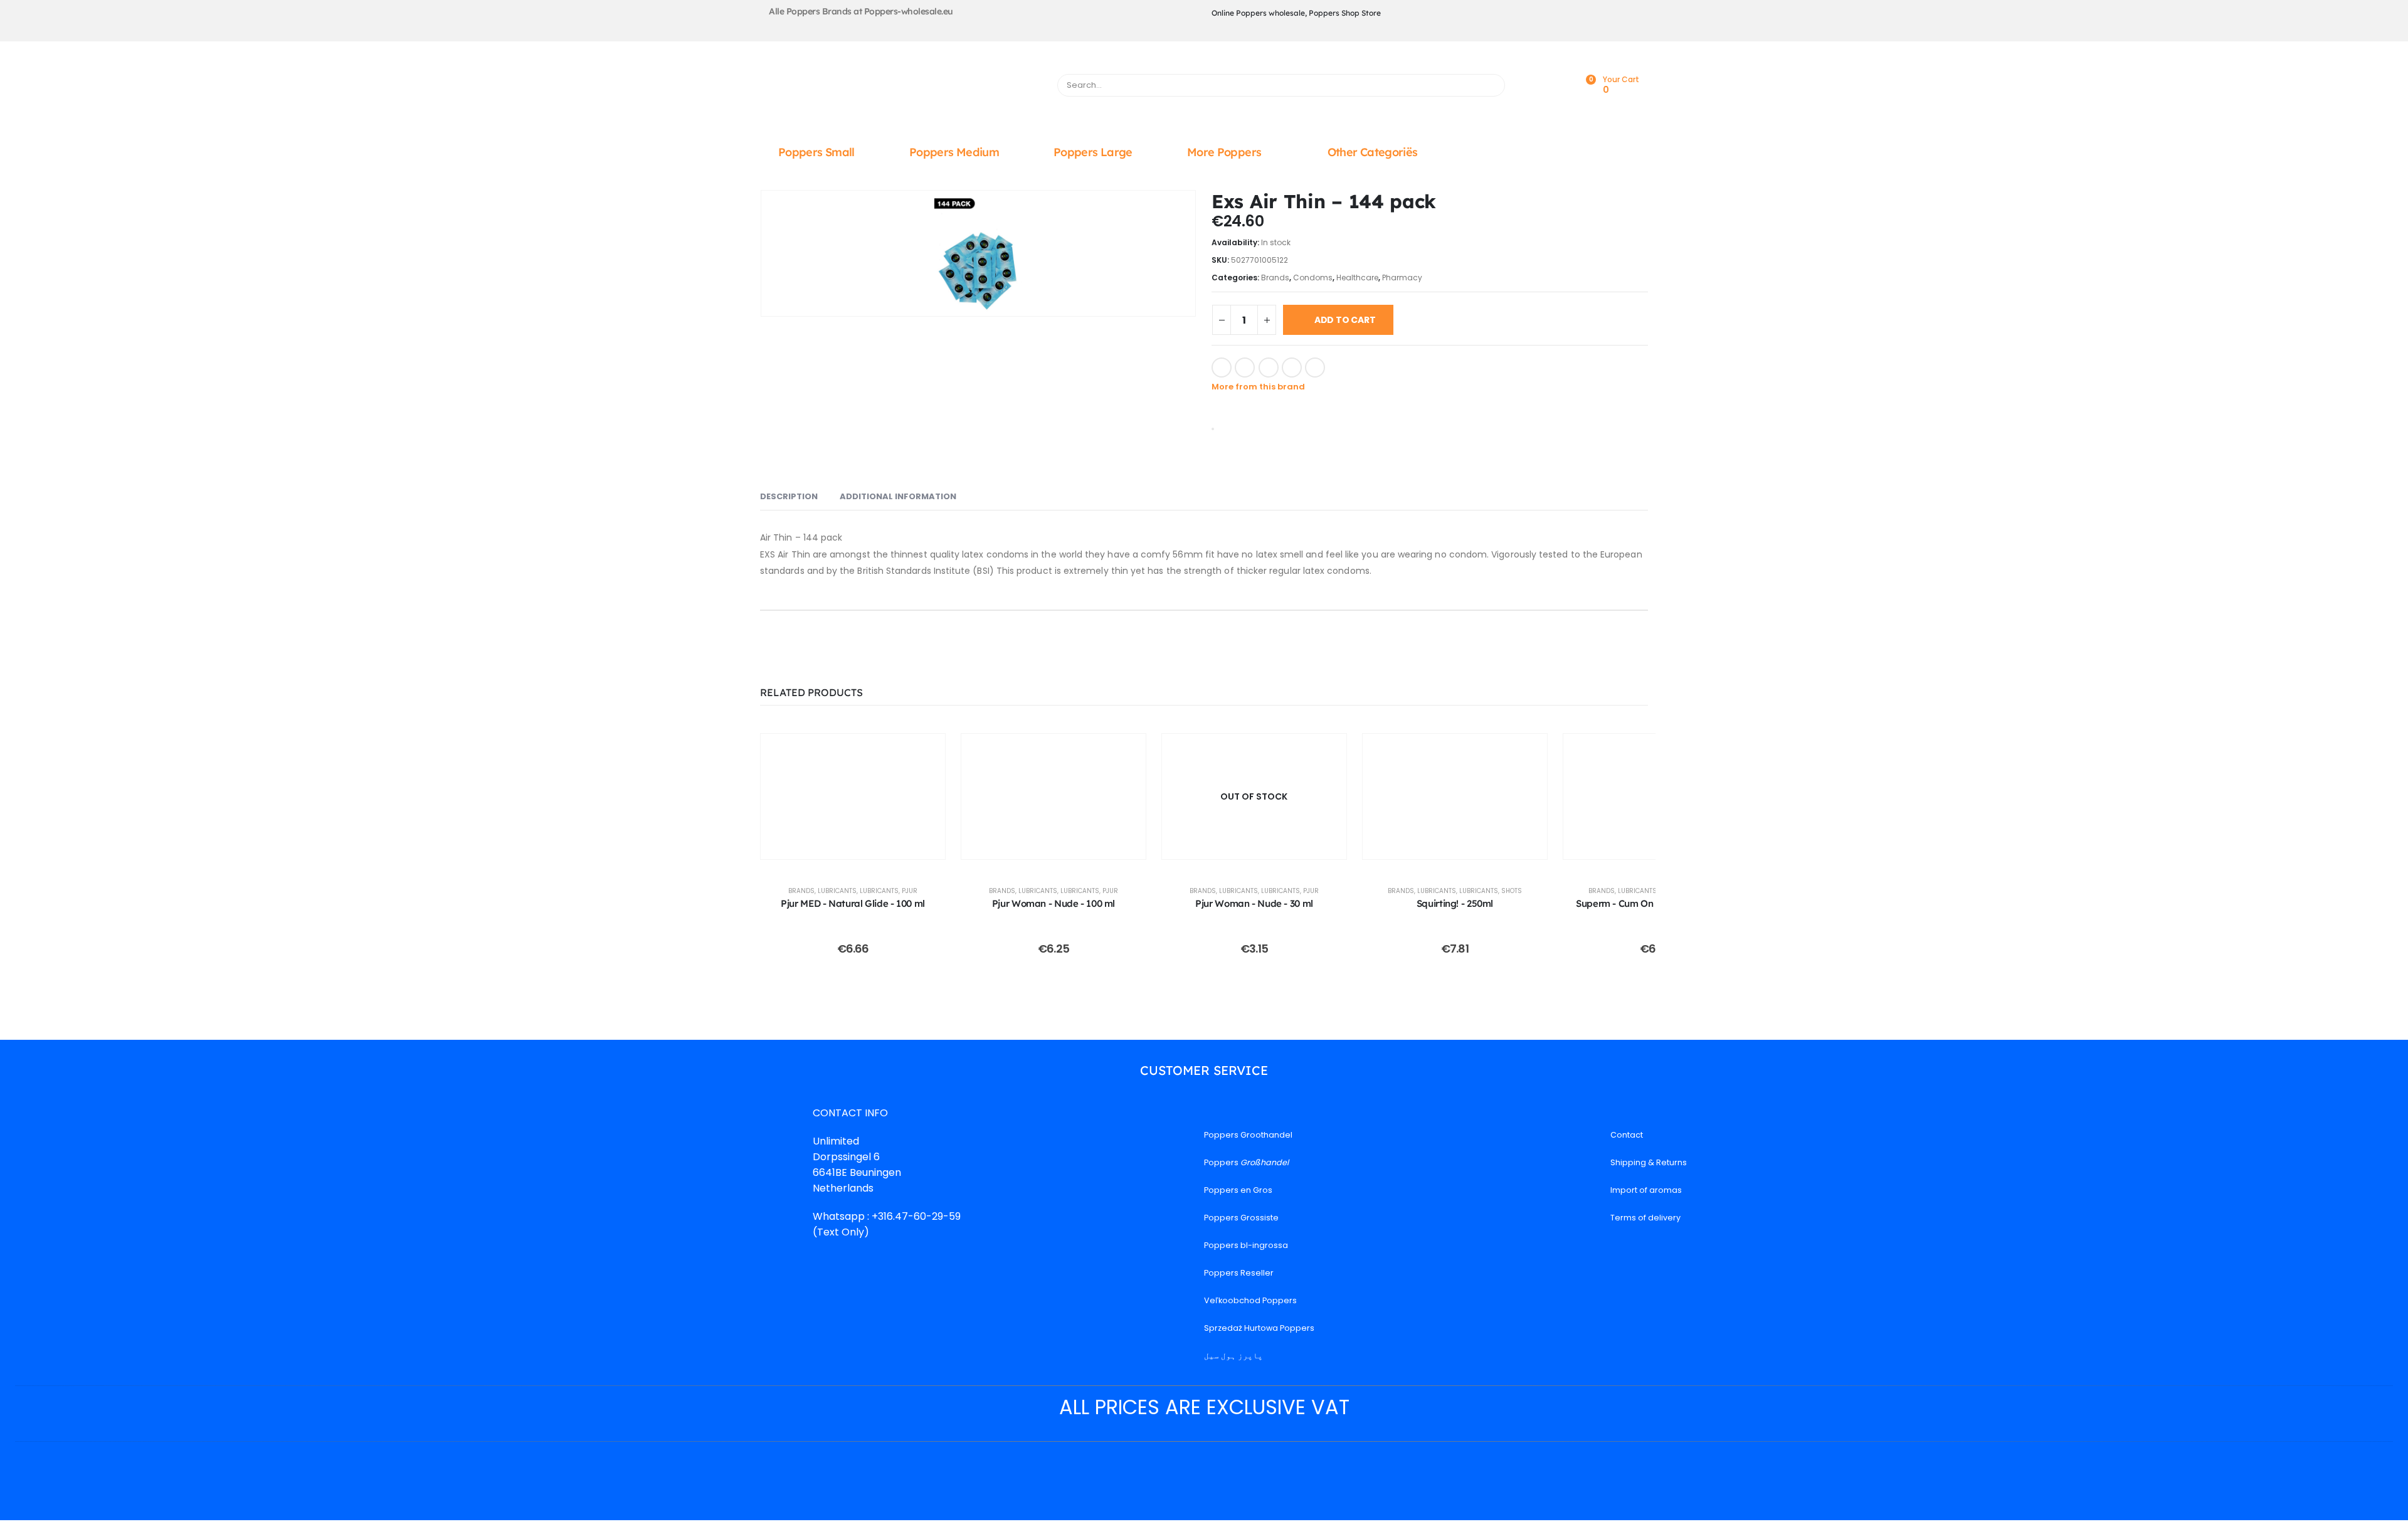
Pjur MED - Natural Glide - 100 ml (853, 903)
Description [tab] (789, 496)
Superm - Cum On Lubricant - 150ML (1655, 903)
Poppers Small (816, 152)
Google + (1292, 368)
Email (1315, 368)
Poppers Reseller (1239, 1273)
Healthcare (1357, 278)
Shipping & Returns (1649, 1162)
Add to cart (1345, 320)
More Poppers (1224, 152)
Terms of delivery (1645, 1218)
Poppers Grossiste (1241, 1218)
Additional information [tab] (898, 496)
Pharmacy (1402, 278)
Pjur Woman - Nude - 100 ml (1053, 903)
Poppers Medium (954, 152)
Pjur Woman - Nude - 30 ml (1254, 903)
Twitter (1245, 368)
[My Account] (1529, 86)
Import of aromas (1646, 1190)
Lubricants (837, 891)
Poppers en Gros (1238, 1190)
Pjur (910, 891)
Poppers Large (1093, 152)
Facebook (1222, 368)
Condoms (1313, 278)
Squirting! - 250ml (1455, 903)
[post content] (853, 796)
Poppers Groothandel (1248, 1135)
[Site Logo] (901, 88)
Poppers (1246, 1162)
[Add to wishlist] (1342, 366)
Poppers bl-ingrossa (1246, 1245)
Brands (1275, 278)
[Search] (1490, 85)
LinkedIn (1269, 368)
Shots (1512, 891)
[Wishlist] (1557, 86)
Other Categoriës (1373, 152)
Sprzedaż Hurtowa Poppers (1259, 1328)
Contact (1627, 1135)
